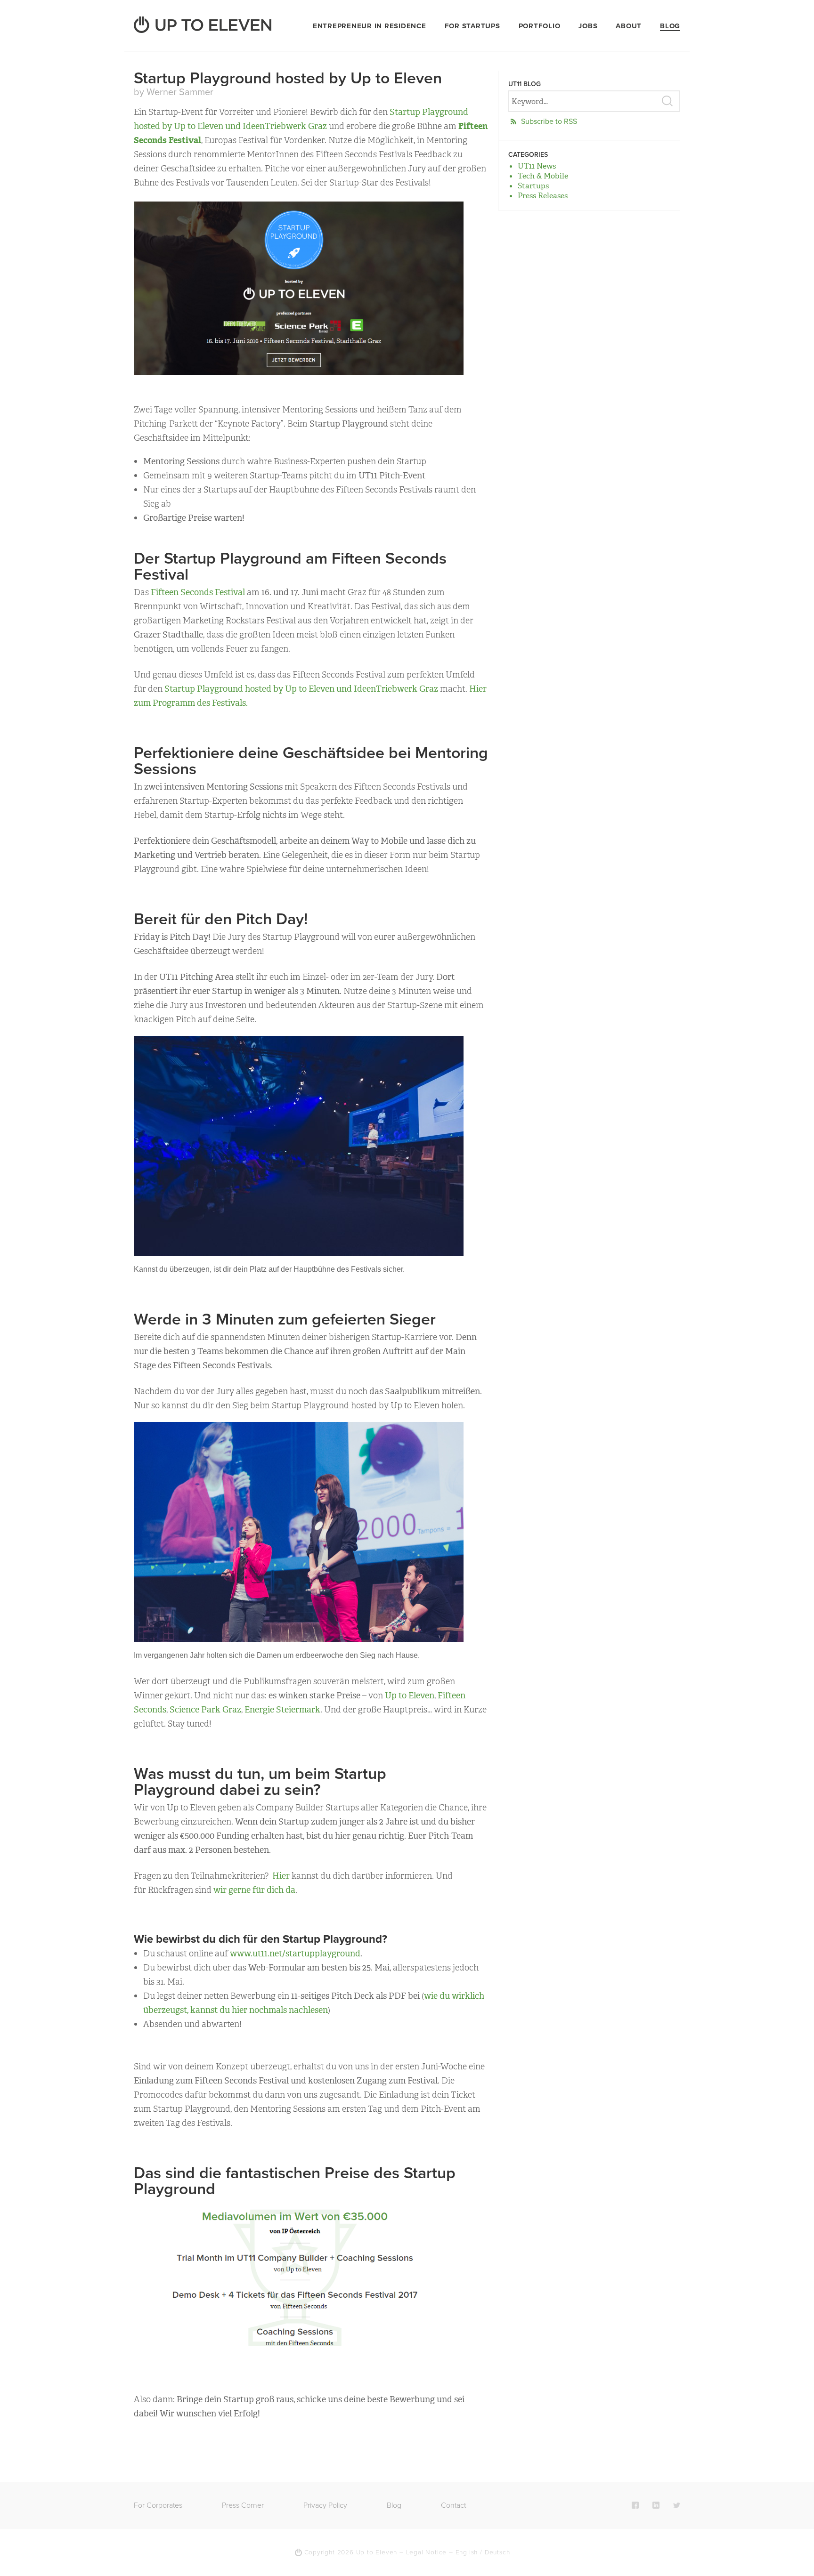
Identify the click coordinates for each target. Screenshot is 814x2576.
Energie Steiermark (282, 1710)
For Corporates (158, 2505)
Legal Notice (427, 2552)
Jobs (588, 26)
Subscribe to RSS (549, 121)
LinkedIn (656, 2505)
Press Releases (543, 196)
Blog (670, 26)
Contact (453, 2505)
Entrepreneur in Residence (370, 26)
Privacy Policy (325, 2505)
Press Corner (243, 2505)
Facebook (635, 2505)
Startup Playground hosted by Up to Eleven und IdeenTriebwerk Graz (301, 689)
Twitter (677, 2505)
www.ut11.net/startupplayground (295, 1954)
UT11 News (537, 166)
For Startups (472, 26)
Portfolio (540, 26)
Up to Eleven (410, 1696)
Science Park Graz (205, 1710)
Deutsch (497, 2552)
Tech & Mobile (543, 176)
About (629, 26)
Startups (533, 186)
